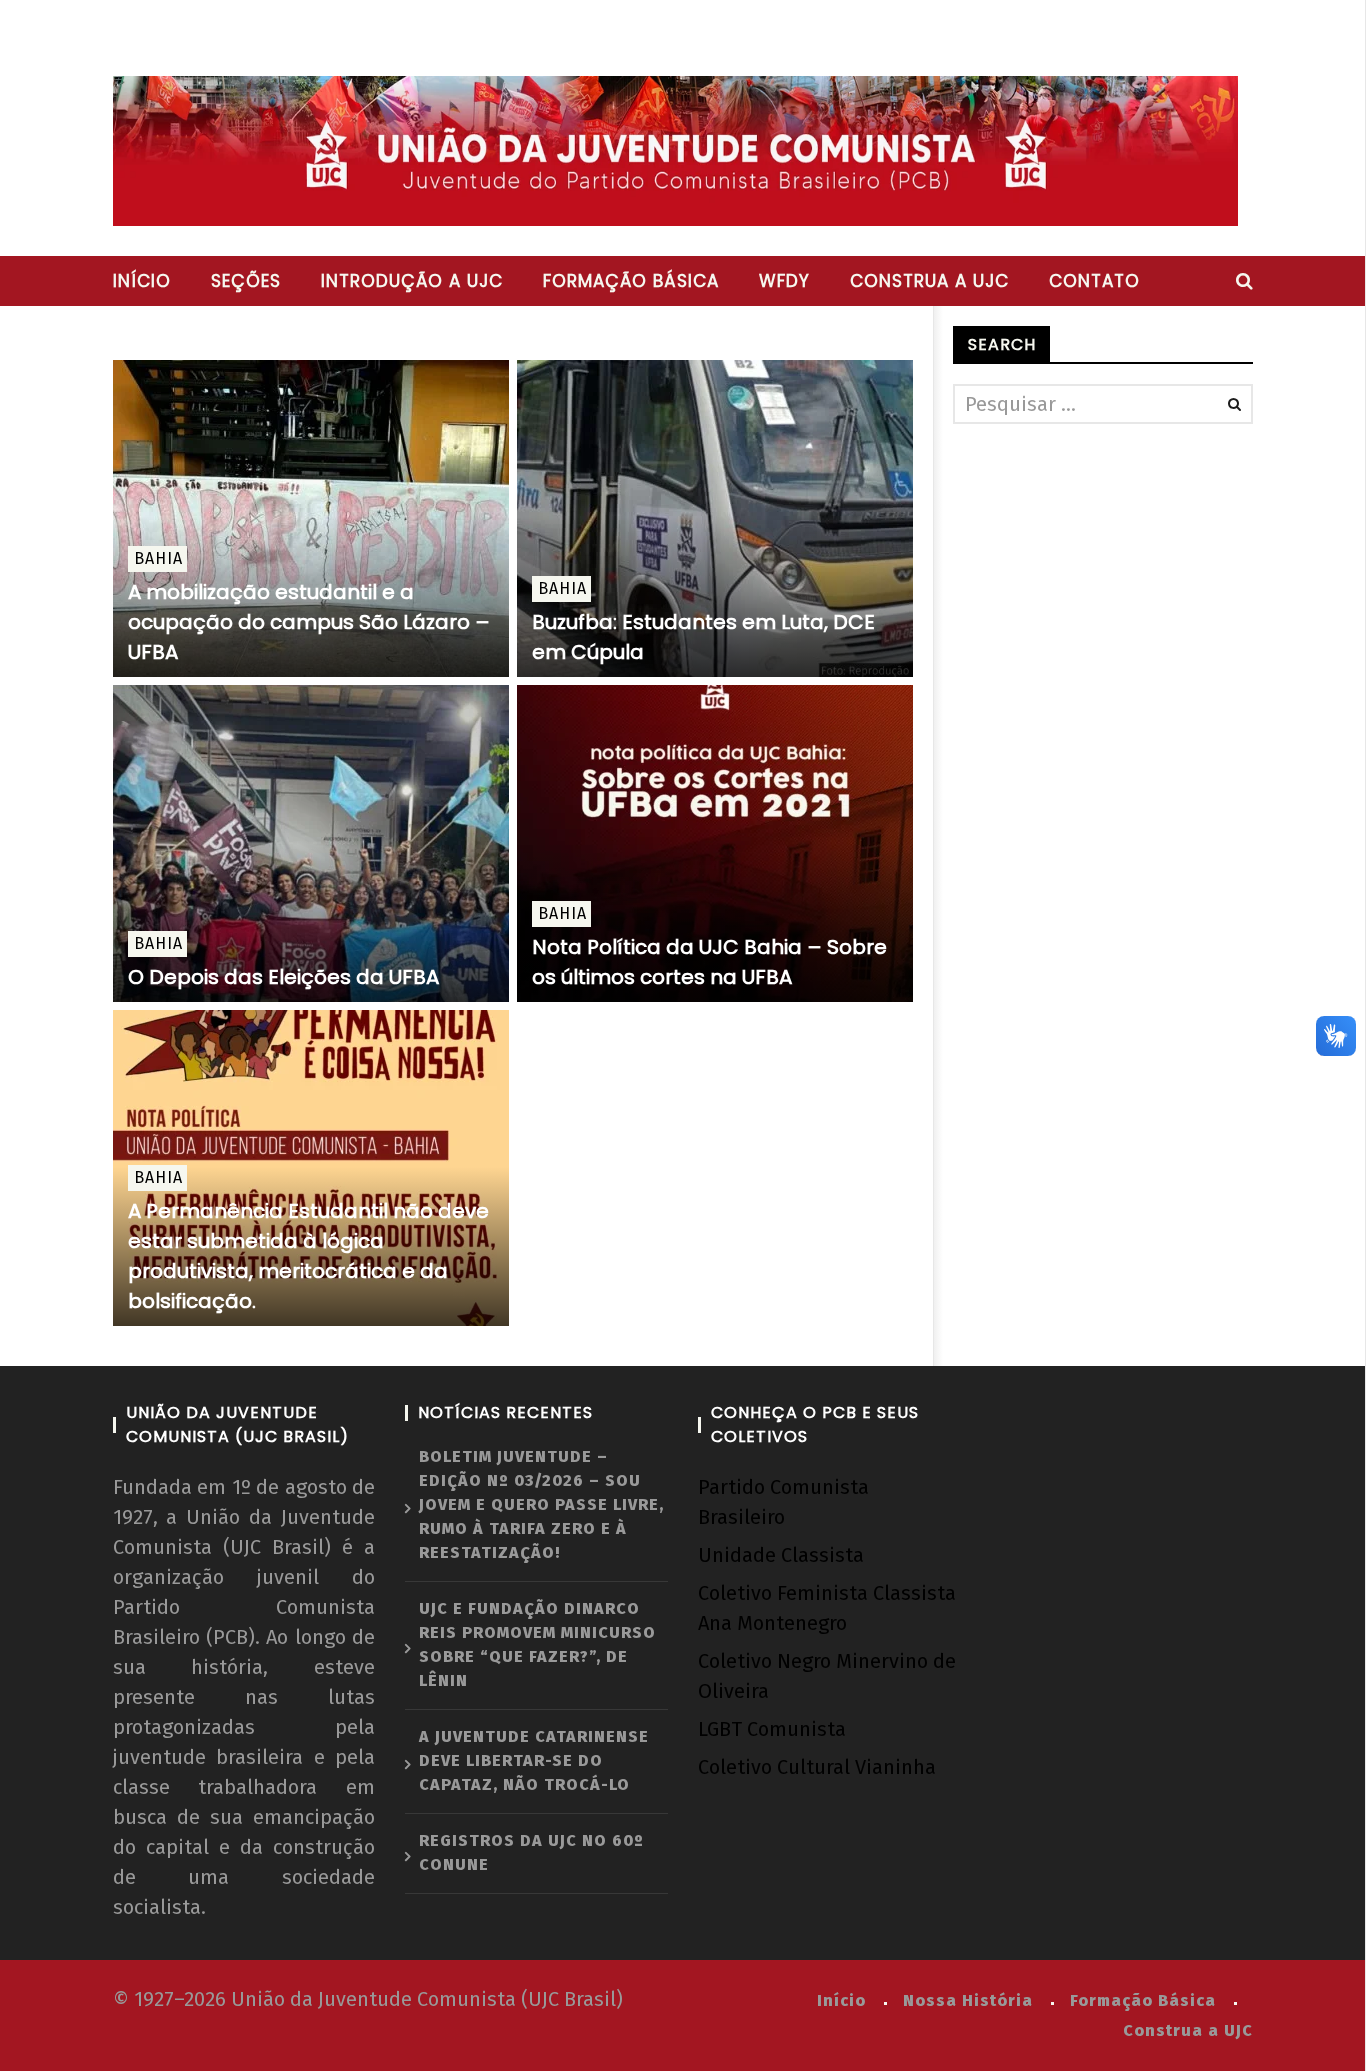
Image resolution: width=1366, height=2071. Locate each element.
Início (142, 281)
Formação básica (631, 281)
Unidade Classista (781, 1555)
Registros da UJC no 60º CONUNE (531, 1852)
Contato (1094, 281)
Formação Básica (1143, 2000)
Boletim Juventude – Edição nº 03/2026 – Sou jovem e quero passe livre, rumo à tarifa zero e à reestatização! (541, 1504)
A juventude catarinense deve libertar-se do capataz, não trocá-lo (534, 1760)
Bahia (158, 558)
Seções (246, 281)
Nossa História (968, 2000)
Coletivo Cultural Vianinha (817, 1767)
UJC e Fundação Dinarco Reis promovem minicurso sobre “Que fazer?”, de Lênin (537, 1644)
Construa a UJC (929, 281)
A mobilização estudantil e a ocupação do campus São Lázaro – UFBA (309, 622)
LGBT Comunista (772, 1729)
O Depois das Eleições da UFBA (283, 977)
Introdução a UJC (412, 281)
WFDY (784, 281)
